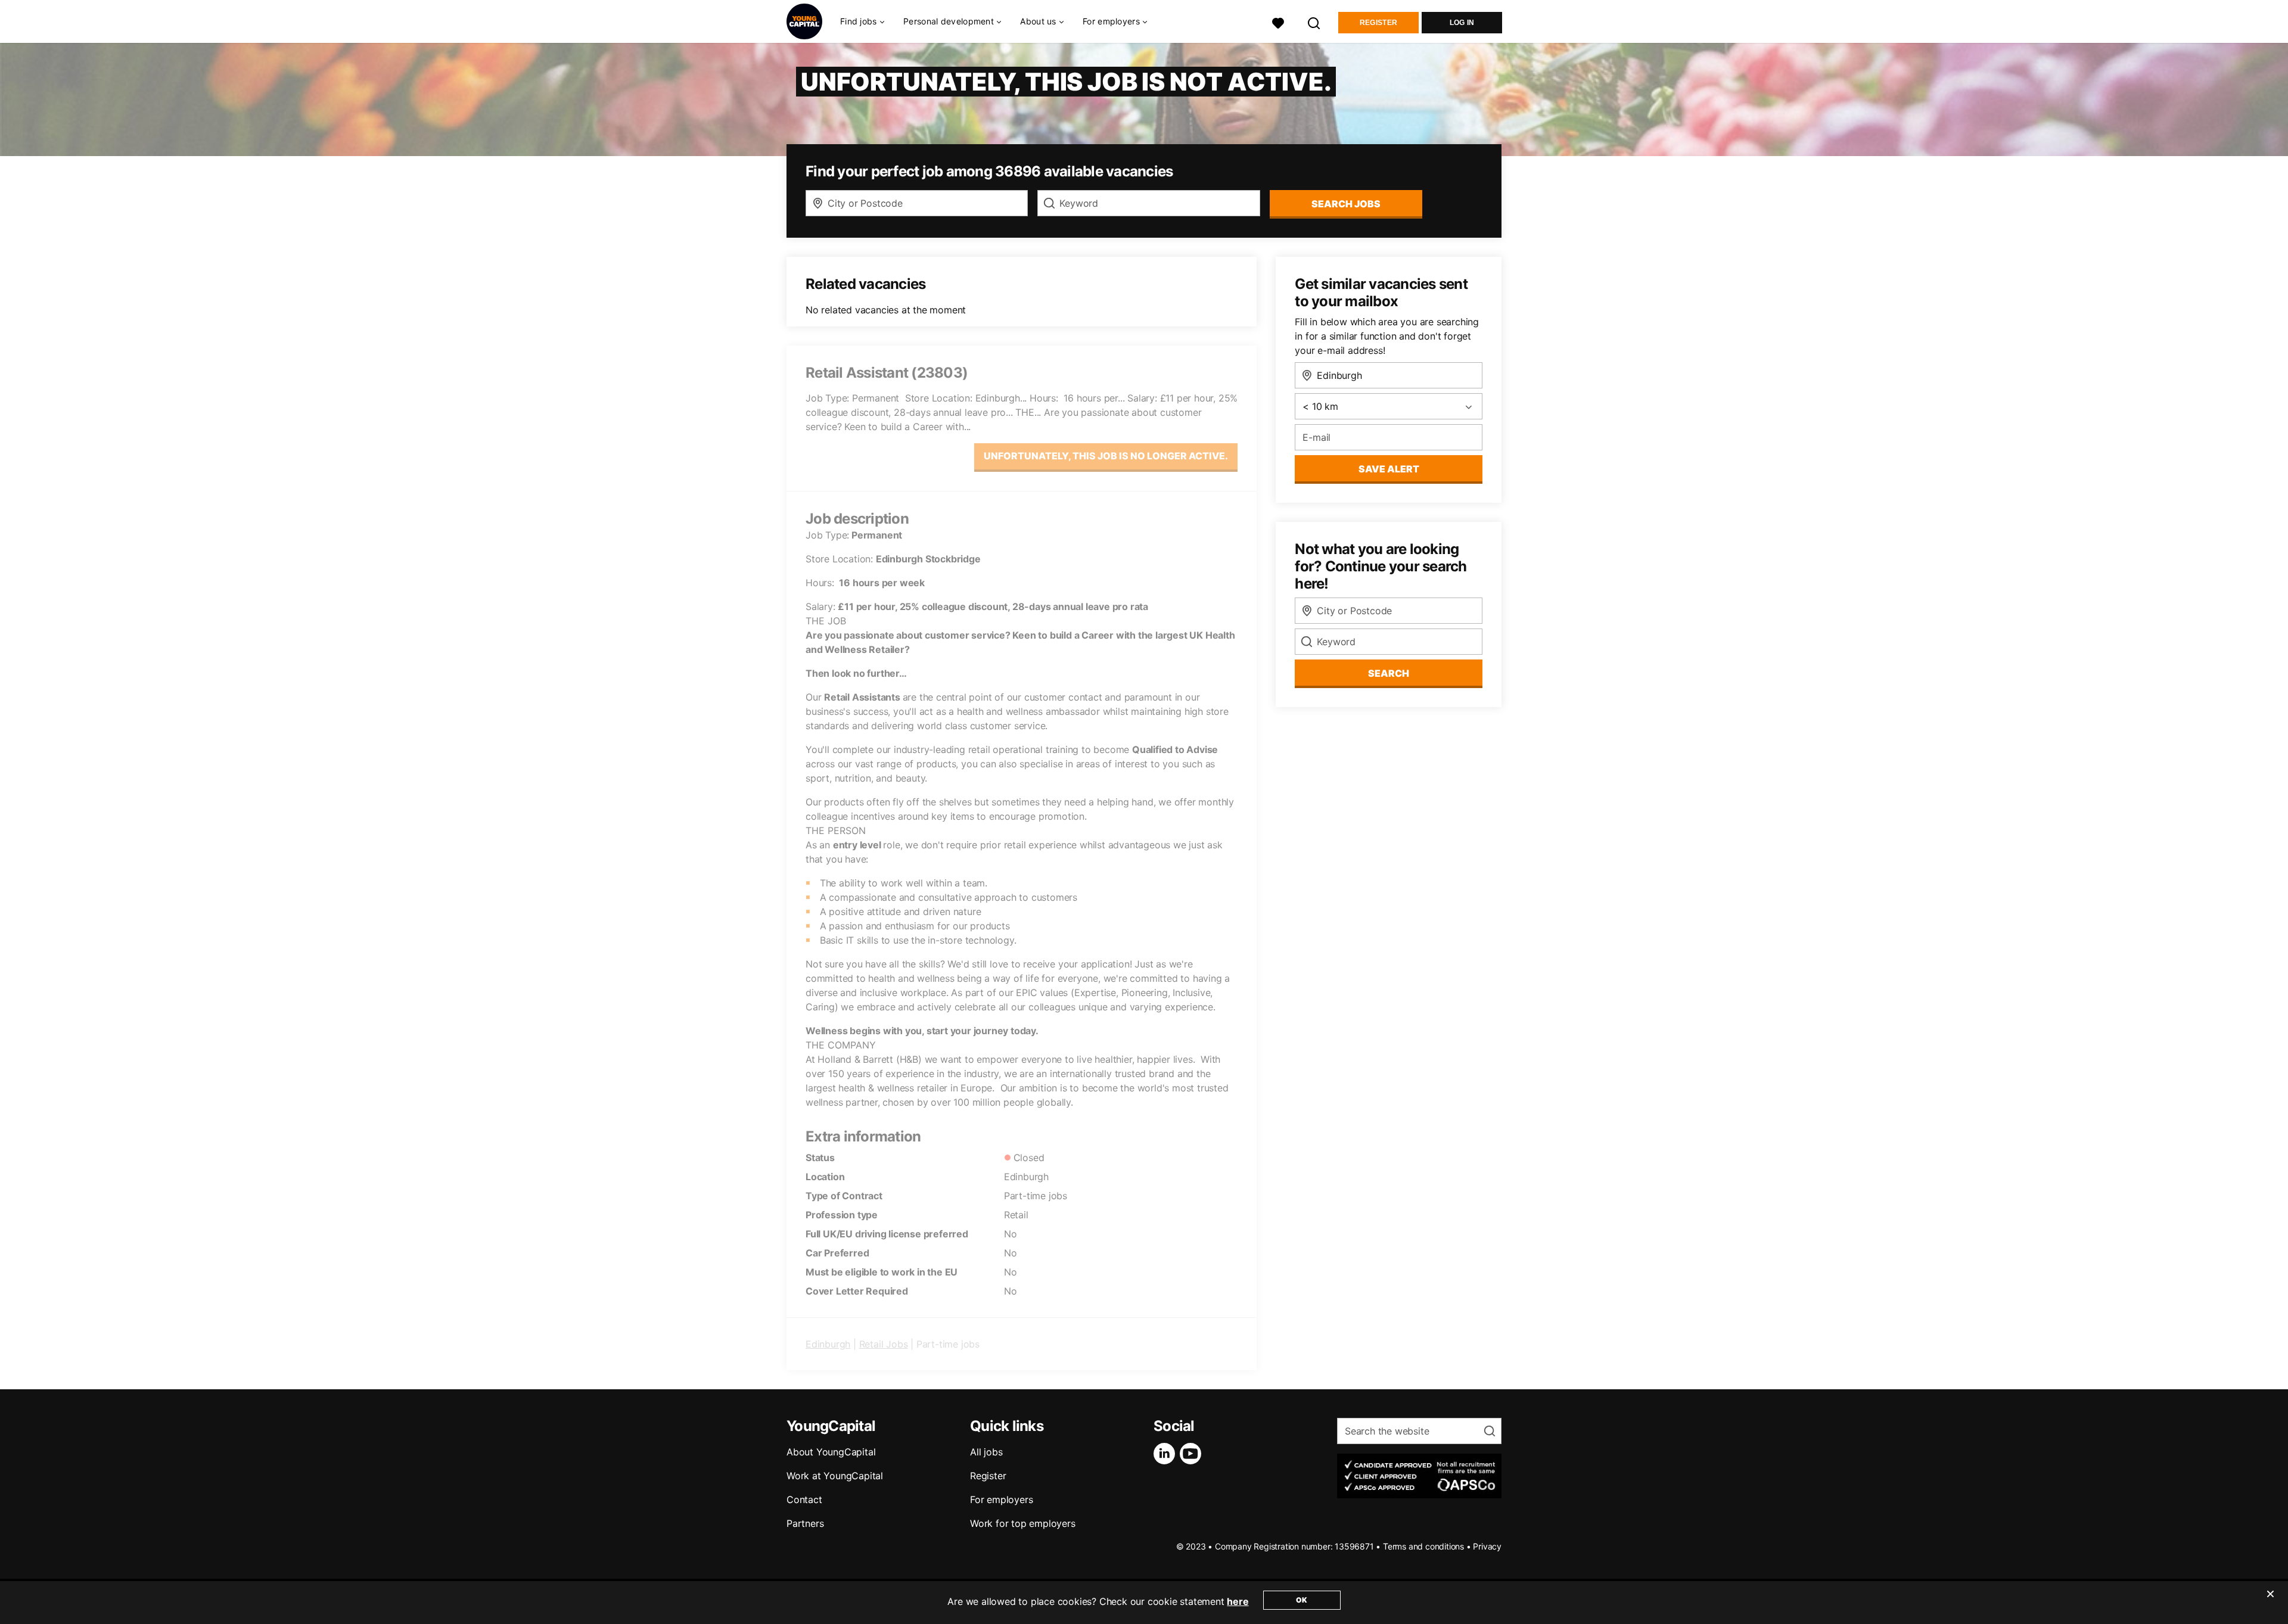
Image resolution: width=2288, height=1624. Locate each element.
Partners (805, 1523)
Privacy (1487, 1546)
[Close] (2270, 1601)
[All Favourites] (1278, 22)
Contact (804, 1499)
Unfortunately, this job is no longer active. (1106, 456)
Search (1389, 673)
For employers (1001, 1499)
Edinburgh (828, 1344)
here (1238, 1601)
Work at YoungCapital (835, 1476)
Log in (1462, 23)
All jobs (986, 1452)
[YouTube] (1193, 1454)
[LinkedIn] (1167, 1454)
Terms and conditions (1423, 1546)
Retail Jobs (884, 1344)
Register (1378, 23)
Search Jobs (1346, 204)
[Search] (1314, 22)
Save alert (1389, 469)
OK (1302, 1600)
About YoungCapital (831, 1452)
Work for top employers (1023, 1523)
